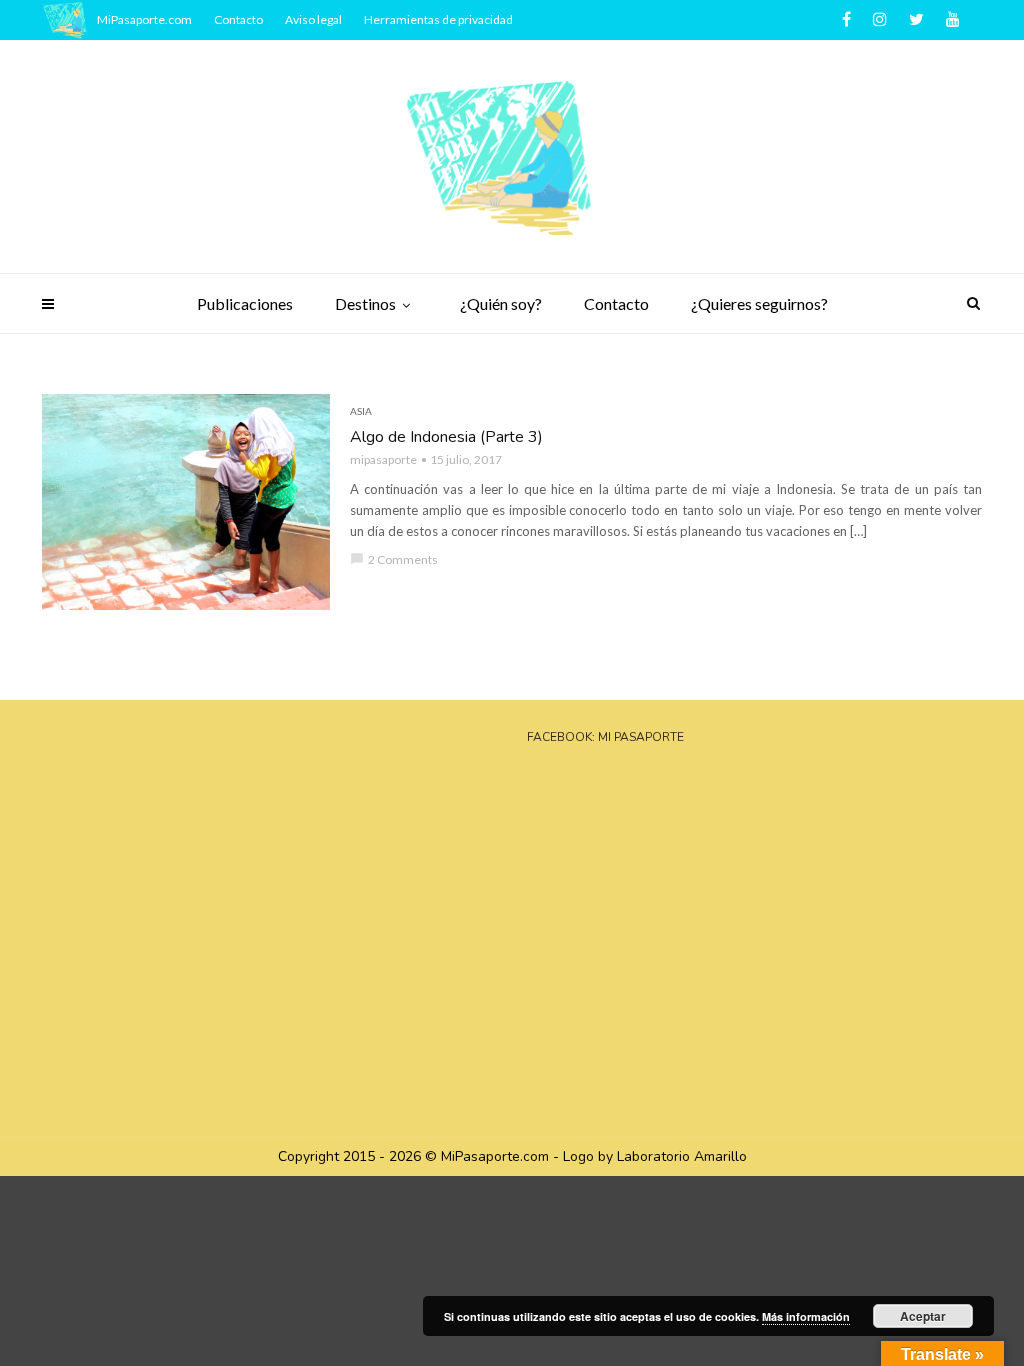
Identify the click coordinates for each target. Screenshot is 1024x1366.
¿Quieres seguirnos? (759, 303)
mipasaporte (383, 459)
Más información (806, 1316)
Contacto (616, 303)
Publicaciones (245, 303)
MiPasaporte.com (144, 19)
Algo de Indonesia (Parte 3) (446, 437)
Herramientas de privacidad (438, 19)
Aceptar (923, 1316)
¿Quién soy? (501, 303)
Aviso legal (313, 19)
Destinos (365, 303)
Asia (361, 411)
